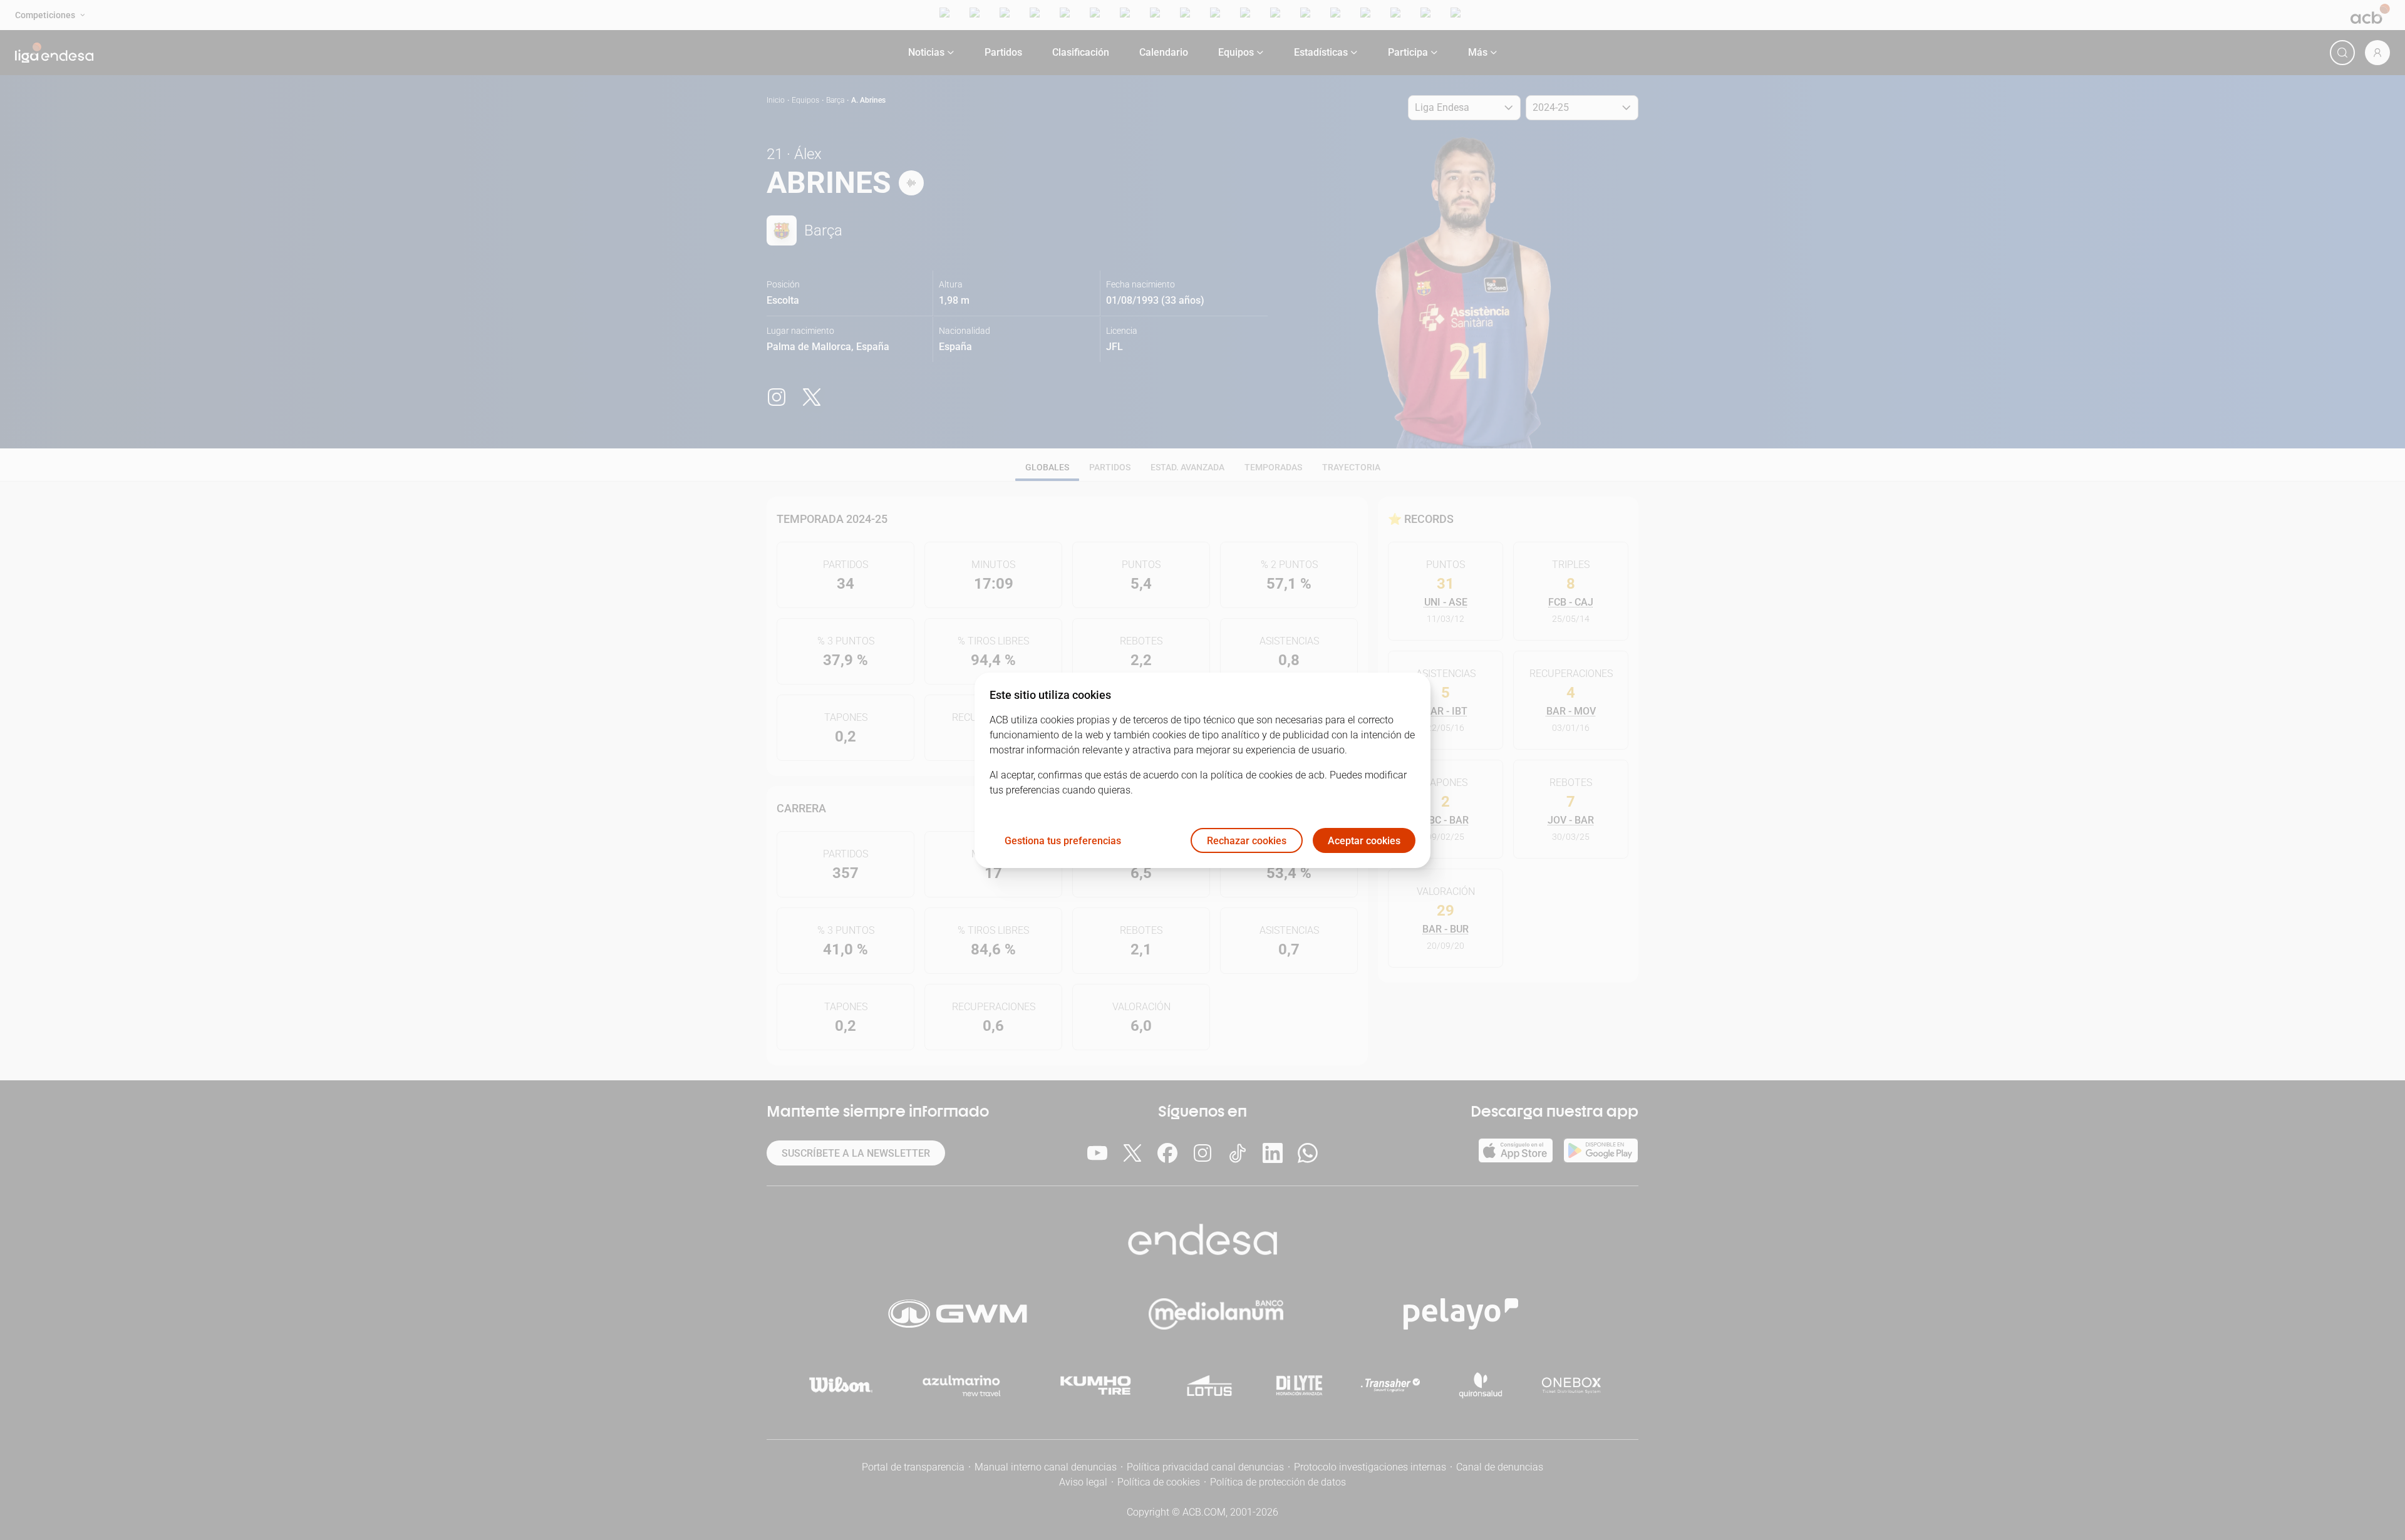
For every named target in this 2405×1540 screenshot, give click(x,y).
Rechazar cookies (1247, 840)
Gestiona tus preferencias (1063, 840)
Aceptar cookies (1364, 840)
